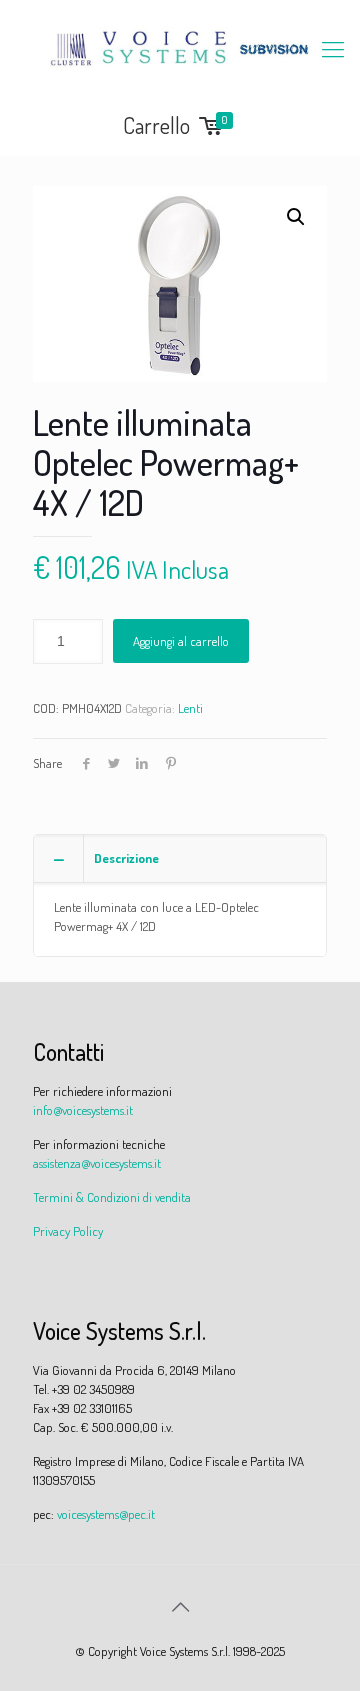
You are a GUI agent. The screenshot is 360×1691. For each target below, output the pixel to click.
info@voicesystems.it (83, 1110)
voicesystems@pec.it (106, 1514)
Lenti (190, 708)
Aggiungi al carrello (181, 641)
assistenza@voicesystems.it (97, 1163)
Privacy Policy (68, 1231)
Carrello (175, 126)
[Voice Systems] (180, 47)
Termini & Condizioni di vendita (112, 1197)
